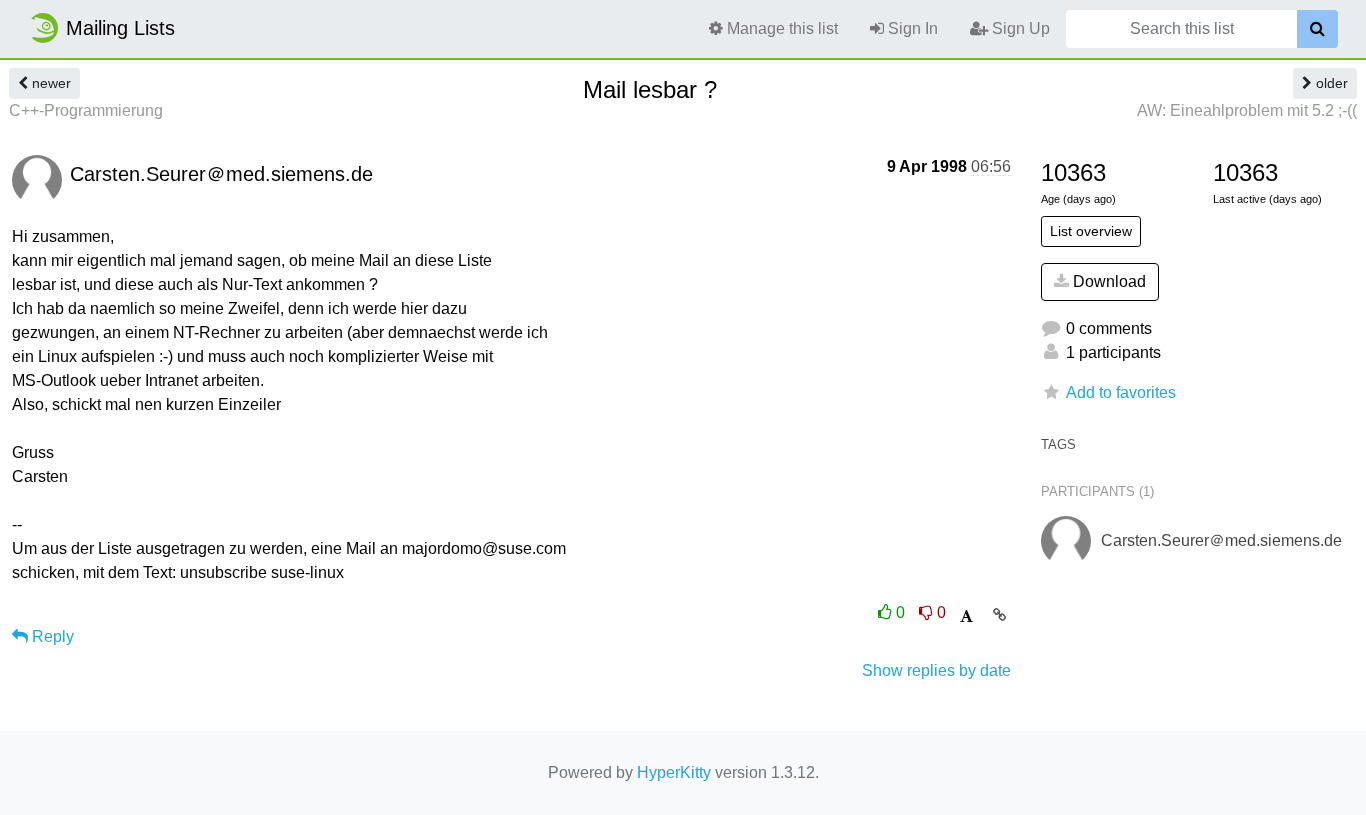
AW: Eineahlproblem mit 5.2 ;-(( (1247, 110)
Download (1107, 281)
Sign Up (1019, 28)
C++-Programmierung (86, 110)
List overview (1091, 231)
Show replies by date (936, 670)
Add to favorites (1121, 392)
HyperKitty (674, 772)
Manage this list (780, 28)
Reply (51, 636)
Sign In (911, 28)
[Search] (1317, 29)
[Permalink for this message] (999, 615)
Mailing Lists (120, 28)
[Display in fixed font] (966, 616)
